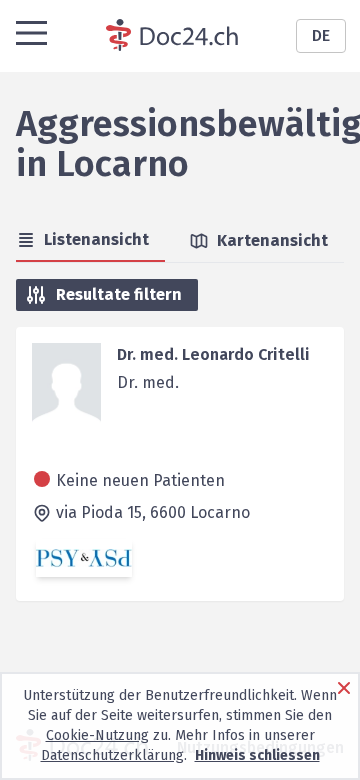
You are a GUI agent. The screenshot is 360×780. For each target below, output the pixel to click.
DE (321, 35)
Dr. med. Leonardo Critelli (213, 354)
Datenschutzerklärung (112, 755)
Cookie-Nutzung (97, 735)
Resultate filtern (119, 294)
